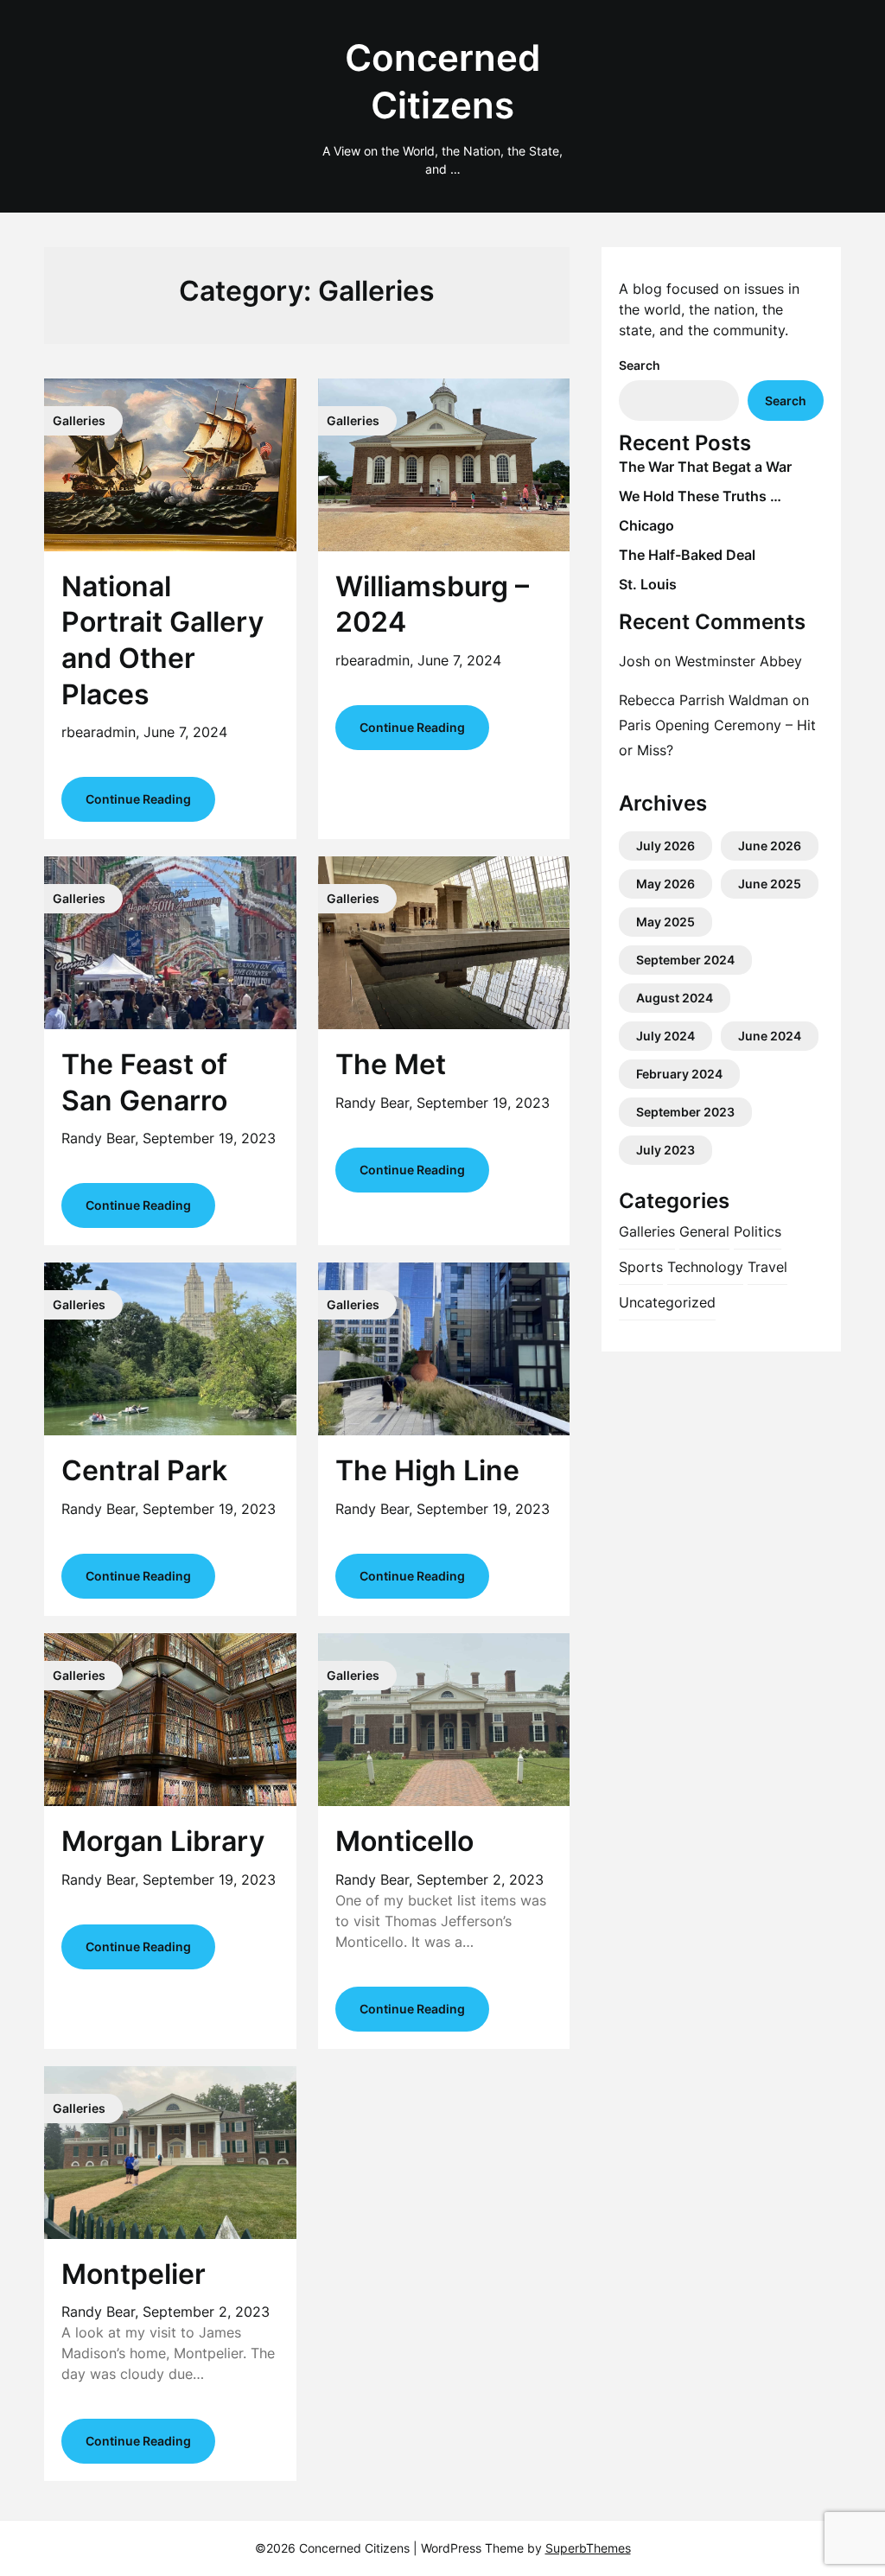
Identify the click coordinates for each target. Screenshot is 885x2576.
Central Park (144, 1470)
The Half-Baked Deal (687, 555)
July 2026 (665, 846)
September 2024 (685, 960)
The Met (391, 1064)
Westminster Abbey (739, 661)
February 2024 (679, 1074)
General (704, 1231)
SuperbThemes (588, 2548)
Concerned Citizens (442, 81)
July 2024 (665, 1036)
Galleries (647, 1231)
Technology (705, 1267)
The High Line (427, 1470)
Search (640, 365)
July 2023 (665, 1150)
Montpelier (134, 2274)
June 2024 (770, 1036)
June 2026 (770, 846)
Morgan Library (163, 1841)
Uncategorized (667, 1302)
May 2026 (665, 884)
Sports (641, 1267)
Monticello (404, 1841)
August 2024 (675, 998)
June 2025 (770, 884)
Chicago (646, 525)
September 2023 (685, 1112)
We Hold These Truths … (700, 496)
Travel (767, 1267)
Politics (758, 1231)
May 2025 (665, 922)
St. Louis (648, 584)
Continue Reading (138, 799)
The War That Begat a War (705, 467)
